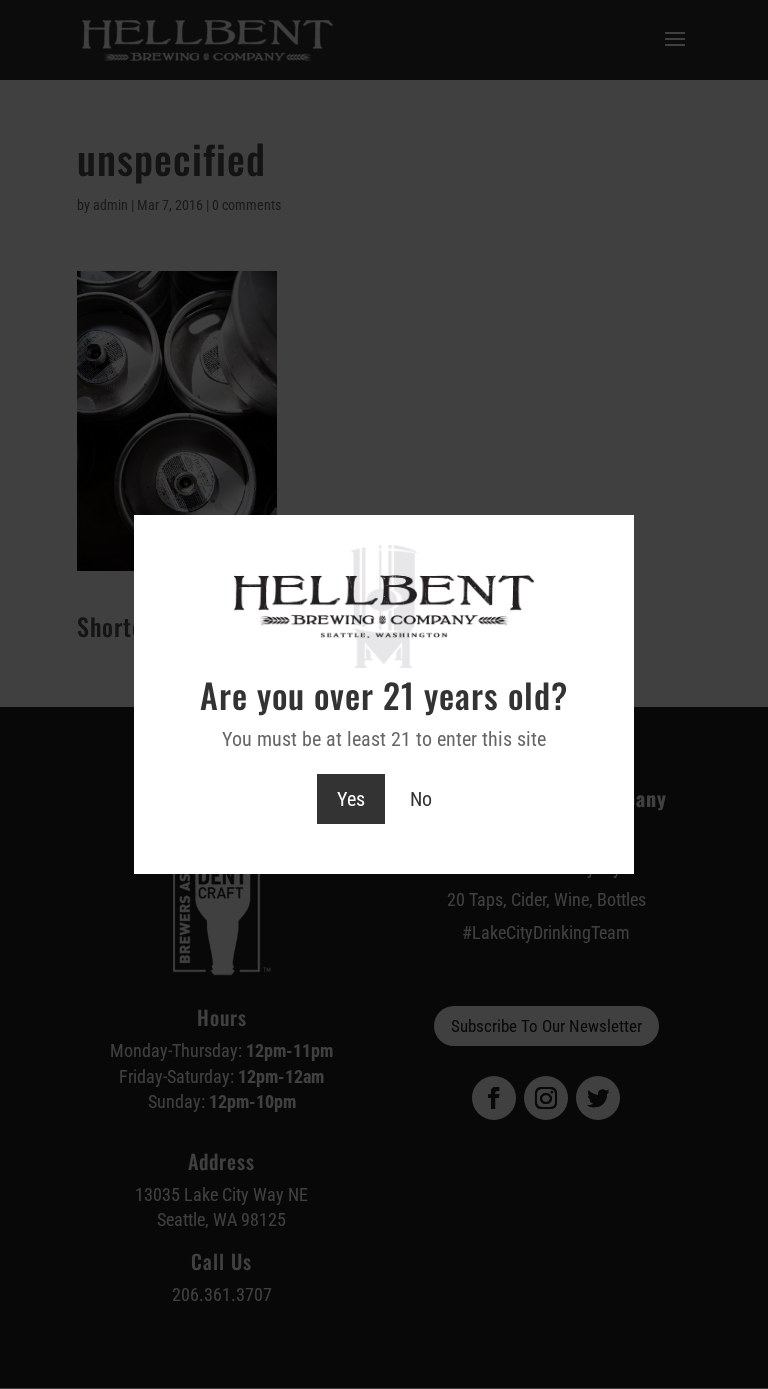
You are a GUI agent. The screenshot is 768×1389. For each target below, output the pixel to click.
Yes (351, 799)
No (421, 799)
